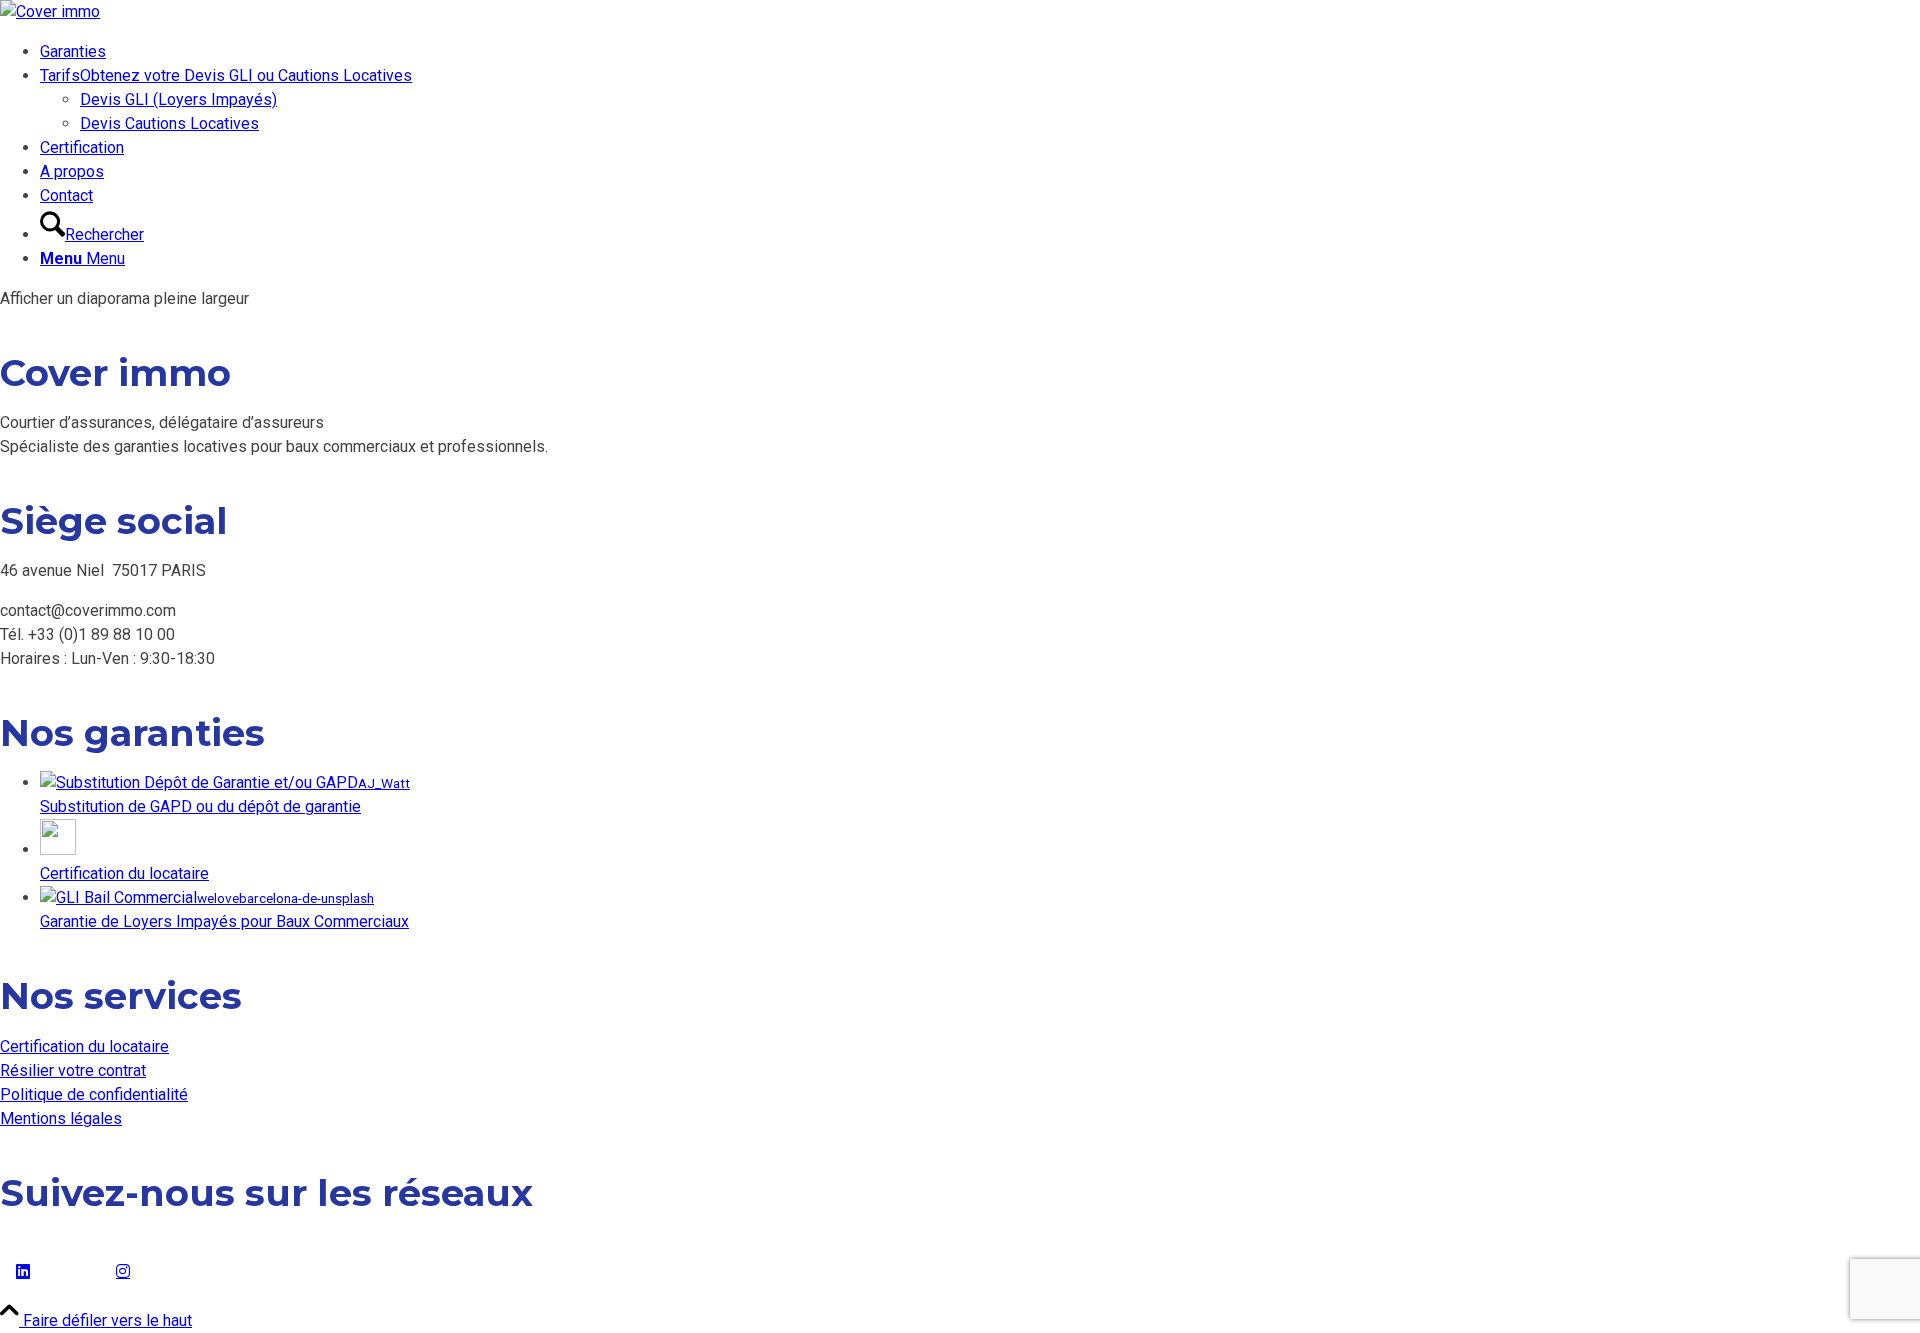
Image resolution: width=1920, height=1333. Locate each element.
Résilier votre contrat (73, 1070)
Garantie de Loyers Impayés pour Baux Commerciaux (224, 921)
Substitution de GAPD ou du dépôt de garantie (200, 806)
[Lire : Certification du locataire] (58, 849)
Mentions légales (61, 1118)
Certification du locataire (124, 873)
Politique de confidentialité (94, 1094)
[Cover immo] (50, 11)
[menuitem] (980, 52)
